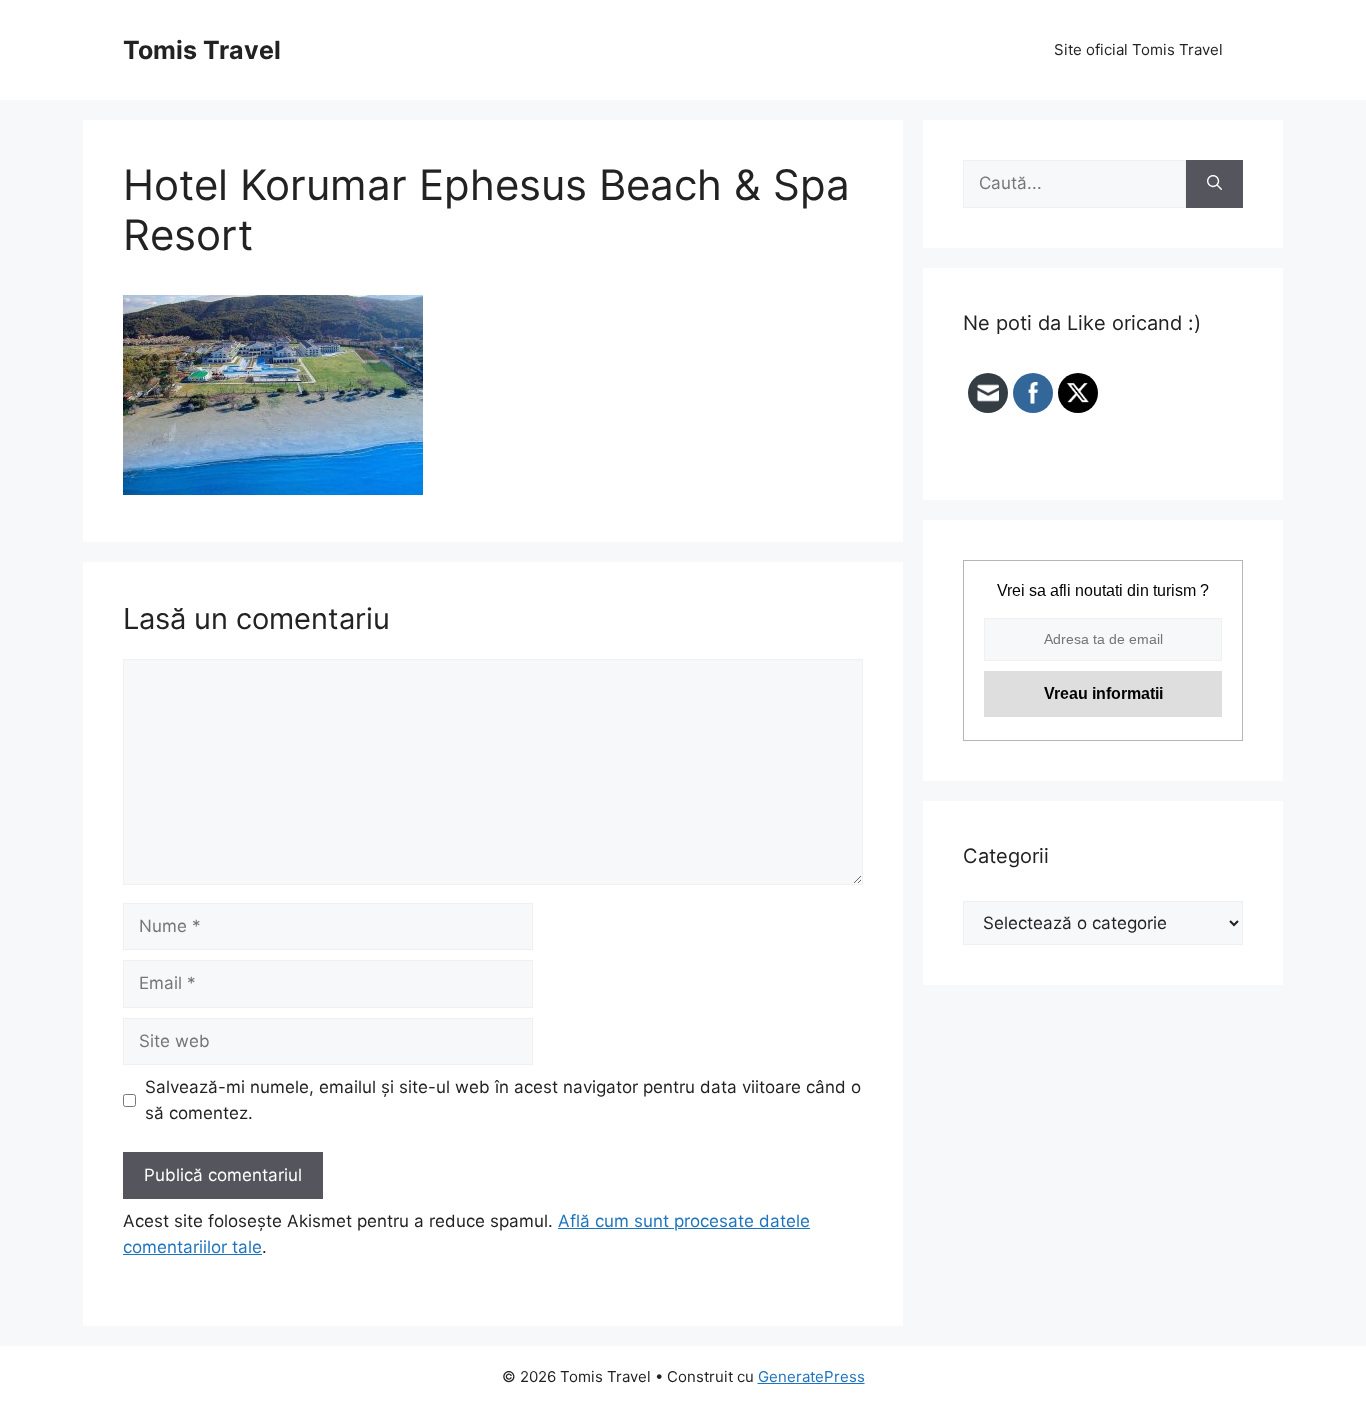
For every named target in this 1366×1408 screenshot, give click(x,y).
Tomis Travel (202, 50)
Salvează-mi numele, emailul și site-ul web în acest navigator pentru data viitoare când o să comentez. (503, 1100)
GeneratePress (811, 1376)
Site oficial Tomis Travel (1138, 49)
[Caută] (1214, 184)
